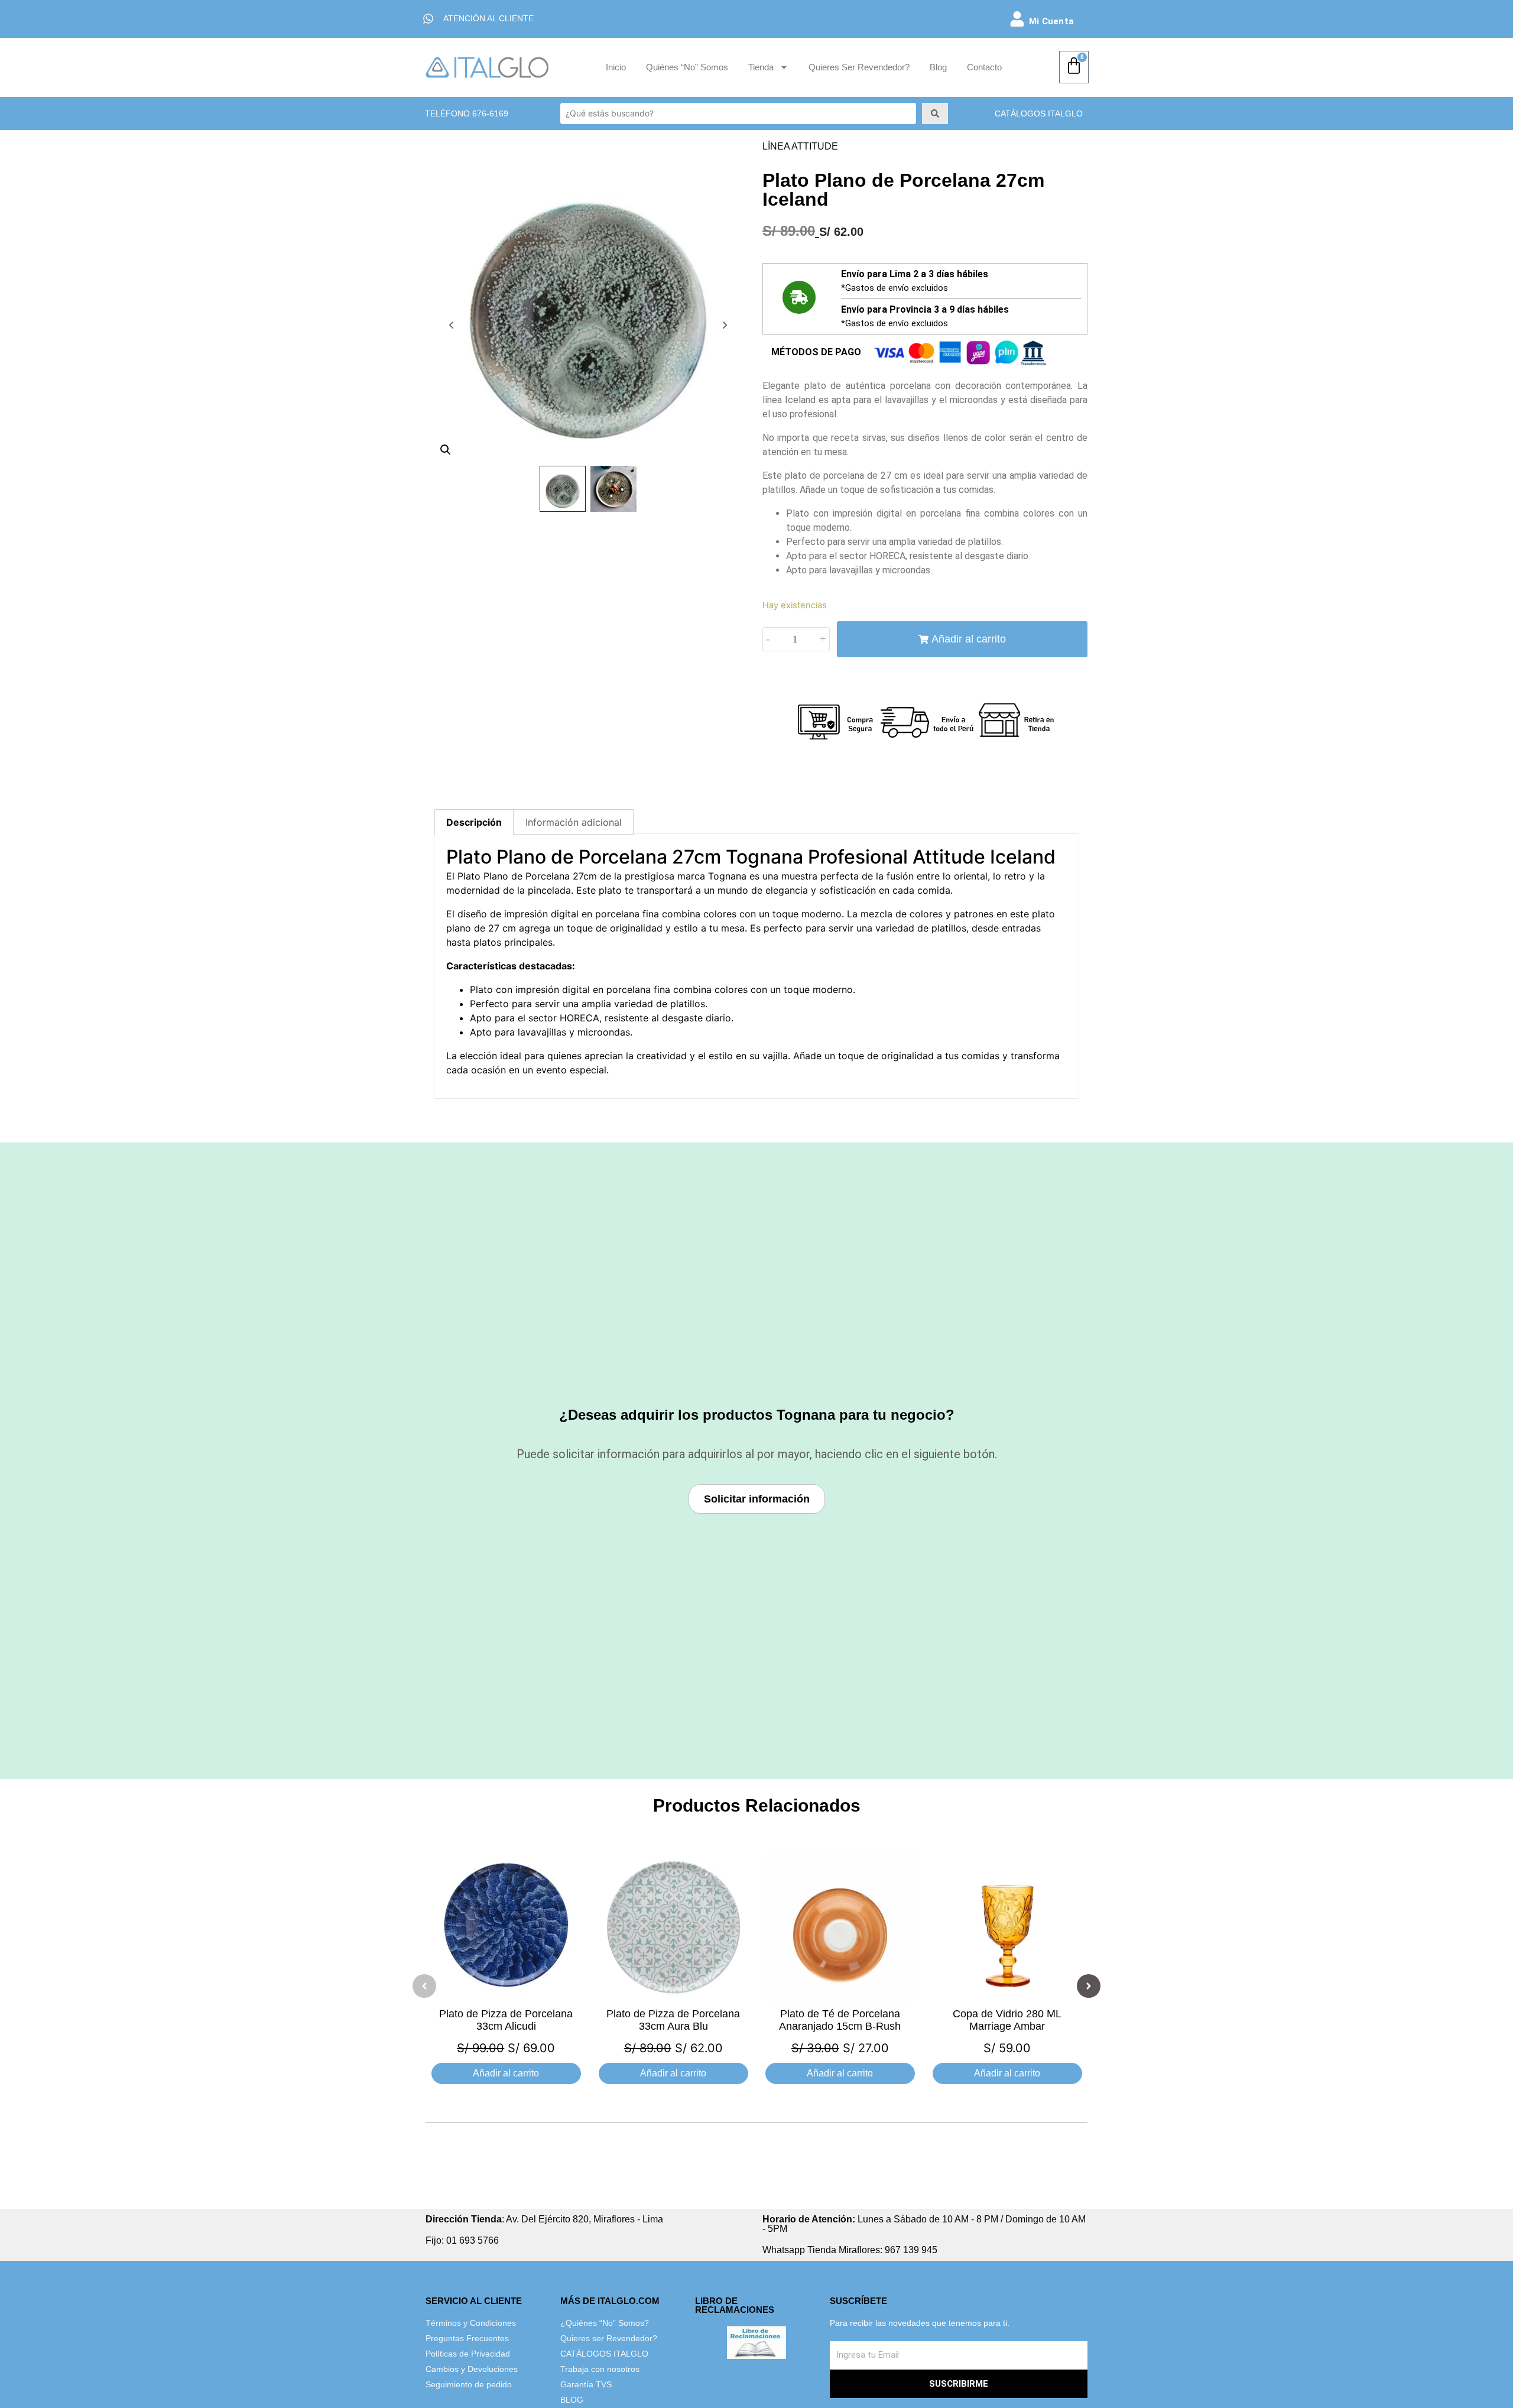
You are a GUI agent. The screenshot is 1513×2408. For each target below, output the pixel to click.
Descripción (474, 822)
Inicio (616, 67)
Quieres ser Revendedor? (859, 67)
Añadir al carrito (969, 639)
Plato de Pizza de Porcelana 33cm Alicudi (506, 2020)
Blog (938, 67)
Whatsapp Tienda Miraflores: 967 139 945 (850, 2250)
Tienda (761, 67)
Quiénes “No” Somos (687, 67)
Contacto (984, 67)
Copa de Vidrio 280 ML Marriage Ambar (1007, 2020)
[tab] (474, 822)
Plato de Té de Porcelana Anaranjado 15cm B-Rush (840, 2020)
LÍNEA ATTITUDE (800, 146)
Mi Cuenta (1051, 21)
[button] (424, 1986)
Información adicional (574, 822)
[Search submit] (935, 113)
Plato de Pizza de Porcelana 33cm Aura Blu (673, 2020)
